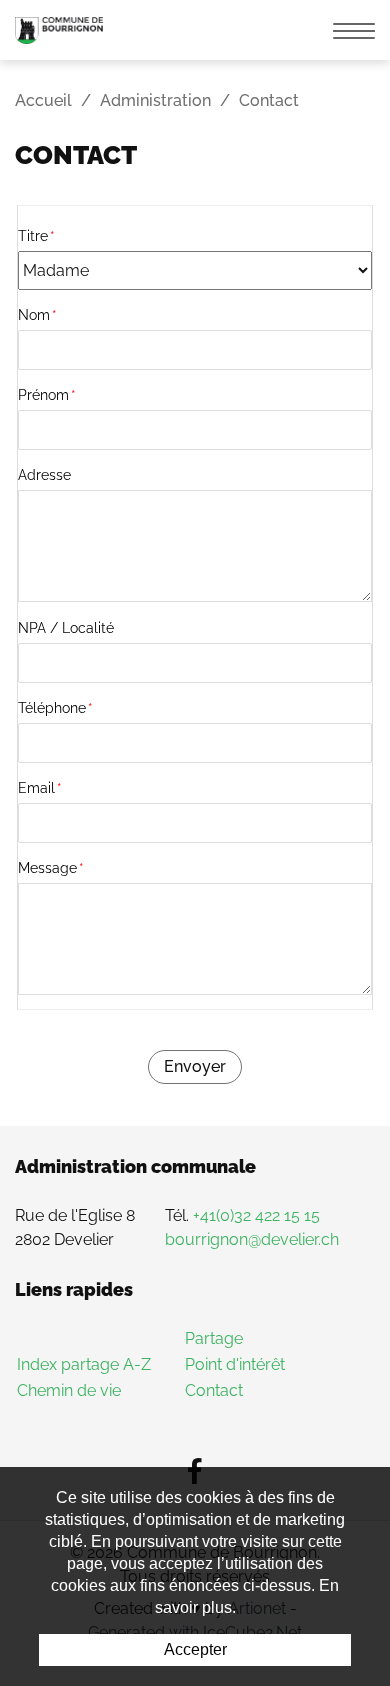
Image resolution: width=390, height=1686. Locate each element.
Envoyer (195, 1066)
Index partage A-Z (84, 1364)
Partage (214, 1338)
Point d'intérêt (235, 1364)
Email (40, 788)
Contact (214, 1390)
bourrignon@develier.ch (252, 1239)
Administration (155, 100)
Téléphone (55, 708)
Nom (37, 315)
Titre (36, 236)
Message (51, 868)
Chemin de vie (69, 1390)
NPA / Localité (66, 628)
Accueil (43, 100)
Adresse (44, 475)
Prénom (47, 395)
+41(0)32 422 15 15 (256, 1215)
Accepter (195, 1649)
